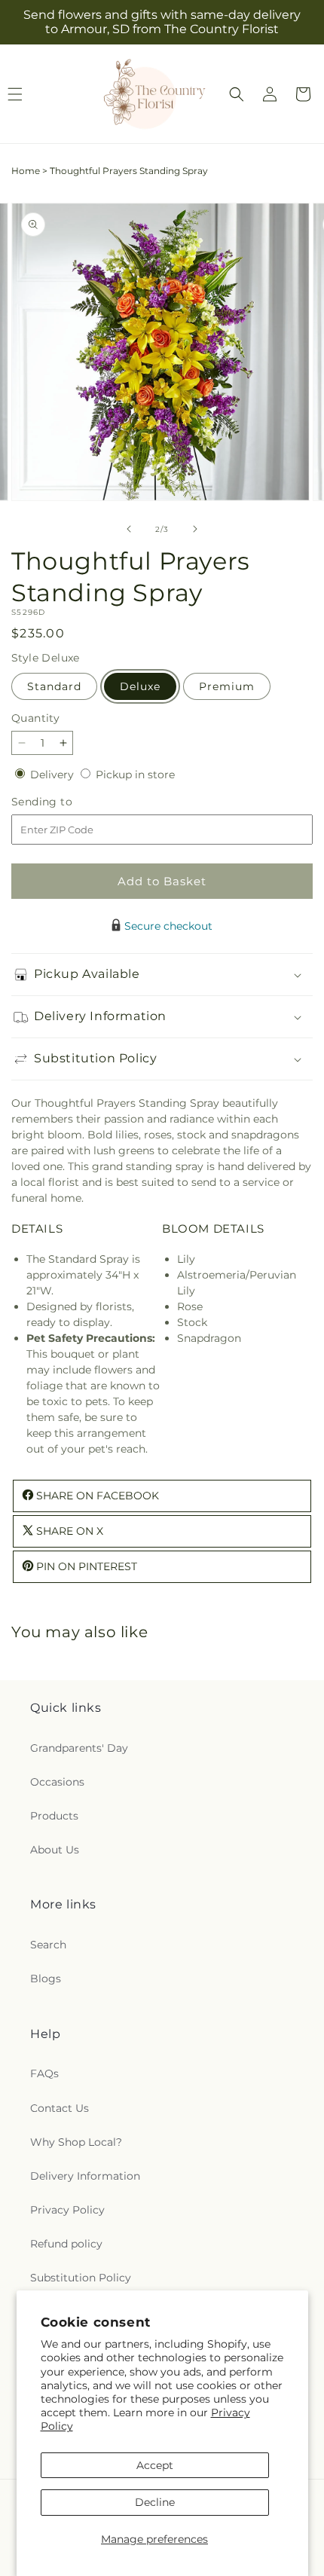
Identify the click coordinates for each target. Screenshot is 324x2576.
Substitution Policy (81, 2278)
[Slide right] (195, 529)
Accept (155, 2465)
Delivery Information (85, 2176)
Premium (227, 686)
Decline (155, 2502)
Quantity (35, 718)
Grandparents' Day (79, 1748)
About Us (55, 1850)
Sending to (64, 802)
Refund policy (66, 2244)
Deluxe (140, 686)
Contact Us (60, 2108)
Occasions (57, 1782)
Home (26, 171)
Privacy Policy (67, 2210)
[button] (237, 94)
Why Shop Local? (76, 2142)
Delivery (53, 775)
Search (48, 1945)
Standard (54, 686)
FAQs (44, 2073)
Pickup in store (135, 775)
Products (54, 1816)
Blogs (46, 1979)
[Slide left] (129, 529)
